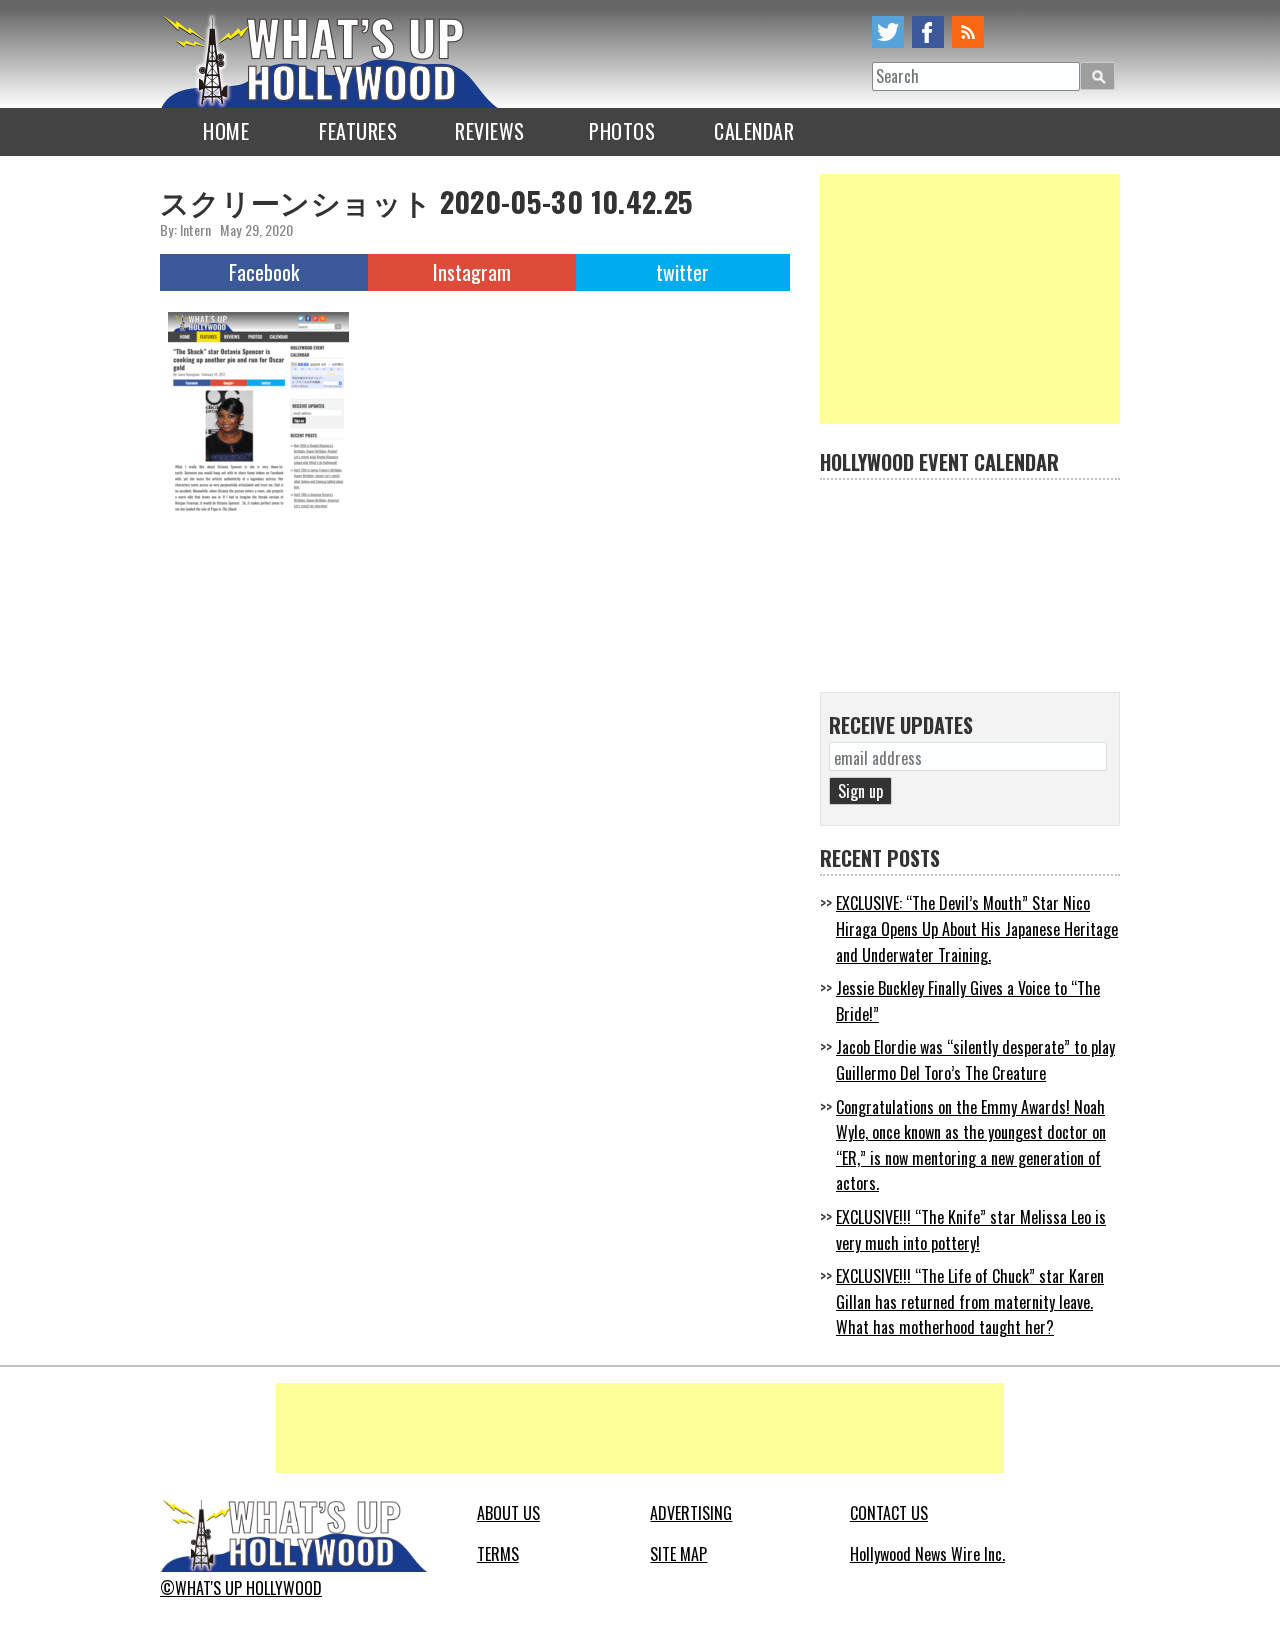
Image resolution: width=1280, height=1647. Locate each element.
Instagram (472, 272)
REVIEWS (490, 131)
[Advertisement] (970, 299)
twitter (888, 32)
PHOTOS (622, 131)
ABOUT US (508, 1513)
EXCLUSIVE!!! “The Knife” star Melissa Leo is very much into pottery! (971, 1230)
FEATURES (358, 131)
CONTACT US (889, 1513)
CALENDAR (754, 131)
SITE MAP (678, 1554)
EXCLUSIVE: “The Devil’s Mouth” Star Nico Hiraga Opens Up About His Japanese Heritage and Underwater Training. (977, 928)
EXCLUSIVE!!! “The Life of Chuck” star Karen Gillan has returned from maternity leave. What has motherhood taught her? (970, 1301)
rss (968, 32)
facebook (928, 32)
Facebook (264, 272)
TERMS (498, 1554)
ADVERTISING (691, 1513)
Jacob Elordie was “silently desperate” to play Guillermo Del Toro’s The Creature (975, 1060)
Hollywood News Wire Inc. (927, 1554)
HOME (226, 131)
